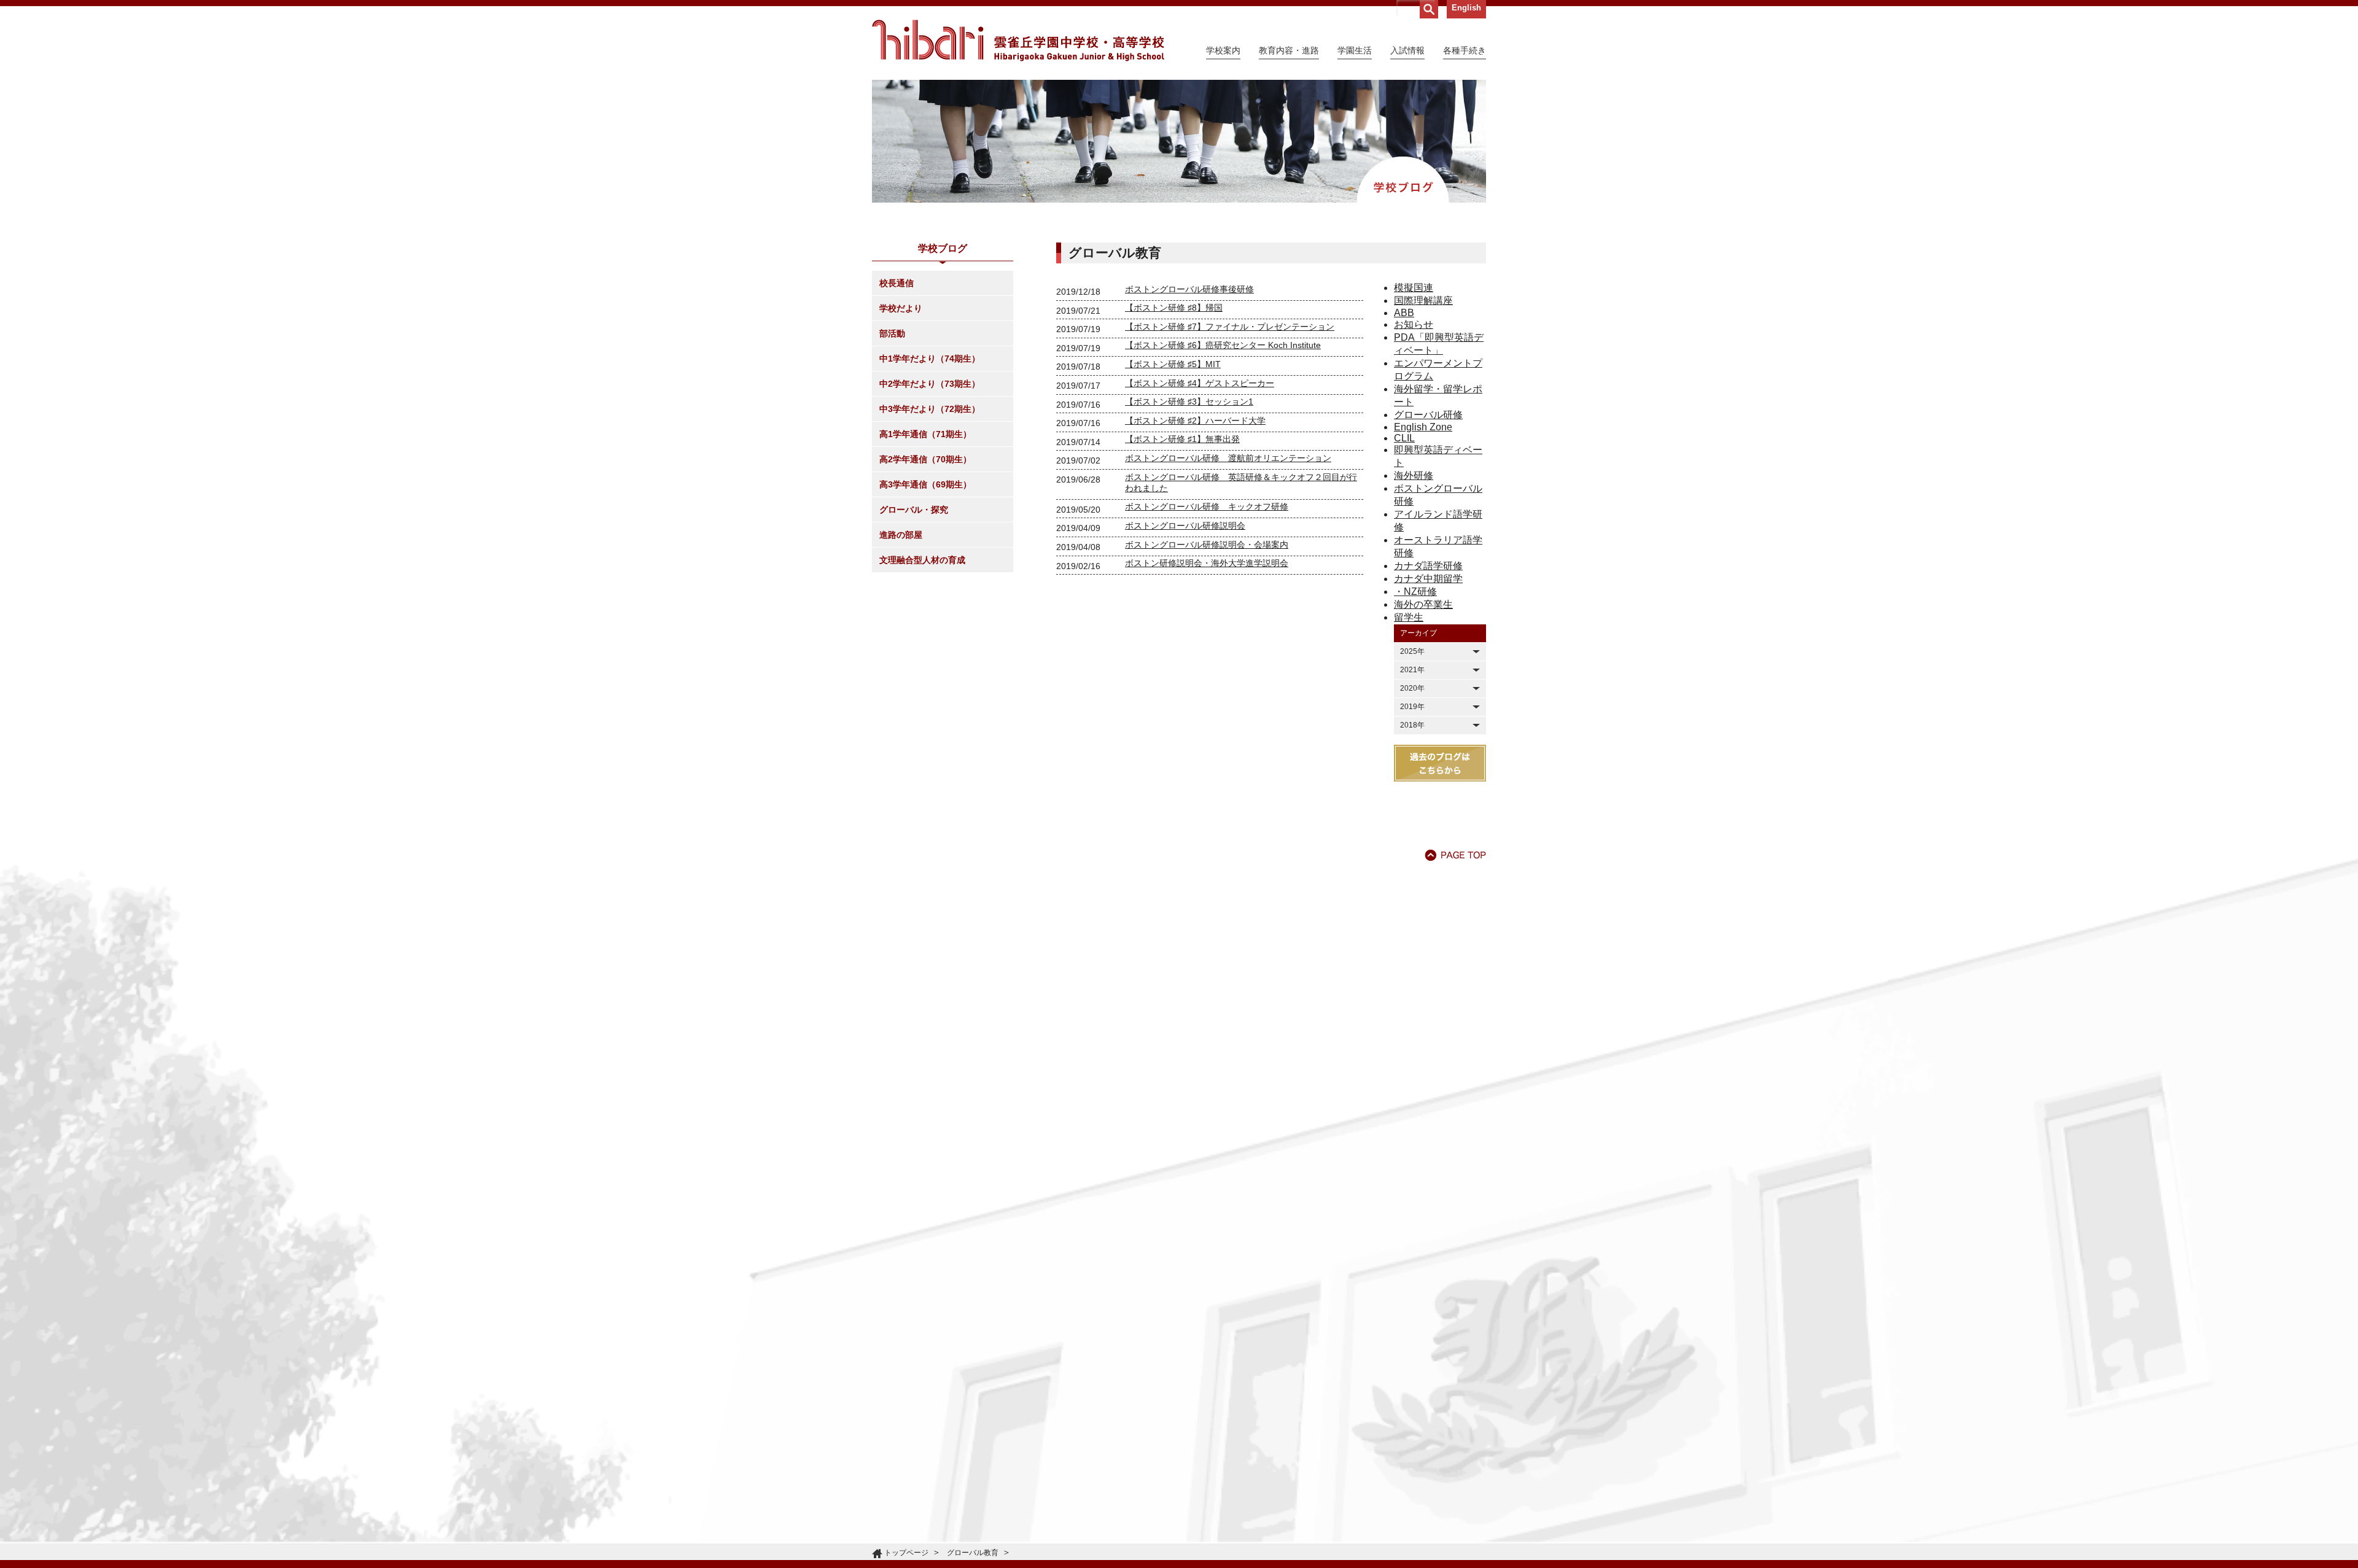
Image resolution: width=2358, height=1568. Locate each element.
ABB (1404, 313)
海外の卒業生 (1423, 604)
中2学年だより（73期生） (930, 384)
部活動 (892, 333)
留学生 (1409, 617)
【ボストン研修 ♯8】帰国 (1174, 308)
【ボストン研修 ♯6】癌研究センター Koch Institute (1223, 345)
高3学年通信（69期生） (925, 484)
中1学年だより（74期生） (930, 359)
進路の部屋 (901, 535)
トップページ (906, 1553)
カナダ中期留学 (1428, 579)
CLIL (1404, 438)
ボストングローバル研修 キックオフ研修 (1207, 506)
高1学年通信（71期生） (925, 434)
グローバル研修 (1428, 415)
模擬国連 (1414, 288)
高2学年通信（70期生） (925, 459)
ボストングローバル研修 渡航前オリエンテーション (1228, 458)
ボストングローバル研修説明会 (1185, 526)
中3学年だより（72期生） (930, 409)
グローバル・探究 (914, 510)
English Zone (1423, 427)
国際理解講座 (1423, 301)
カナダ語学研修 (1428, 566)
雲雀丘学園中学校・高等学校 (1018, 41)
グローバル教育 (973, 1553)
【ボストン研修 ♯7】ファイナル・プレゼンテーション (1230, 327)
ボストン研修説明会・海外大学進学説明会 (1207, 563)
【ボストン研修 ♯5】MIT (1173, 364)
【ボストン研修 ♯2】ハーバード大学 (1195, 421)
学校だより (901, 308)
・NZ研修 (1415, 592)
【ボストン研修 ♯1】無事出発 (1182, 439)
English (1466, 8)
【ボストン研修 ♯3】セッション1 (1189, 402)
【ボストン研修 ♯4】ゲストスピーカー (1200, 383)
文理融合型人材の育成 (922, 560)
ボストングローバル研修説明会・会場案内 (1207, 545)
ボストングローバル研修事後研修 (1189, 289)
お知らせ (1414, 324)
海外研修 (1414, 475)
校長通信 (897, 283)
